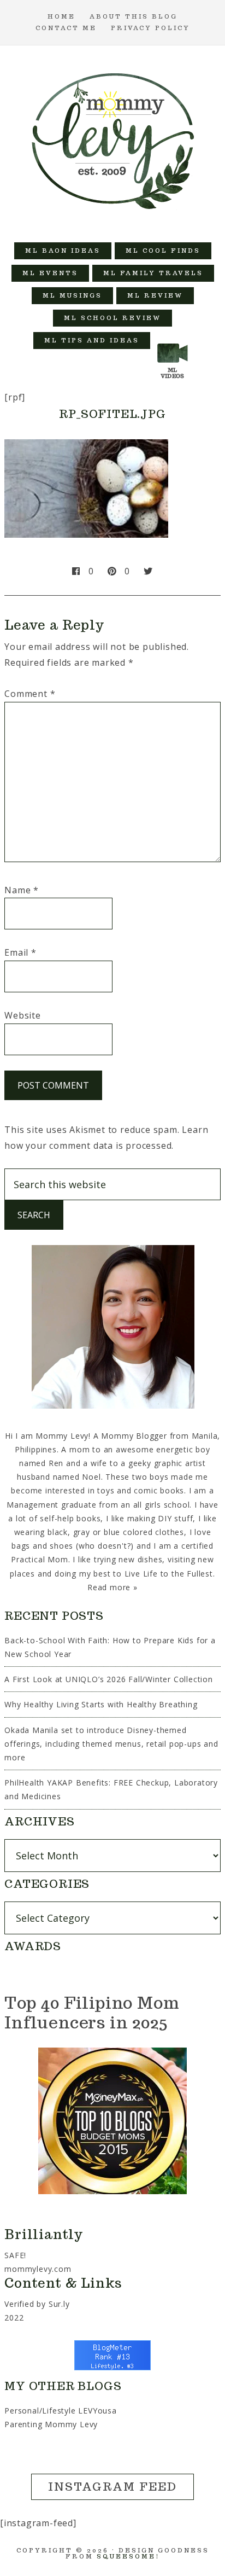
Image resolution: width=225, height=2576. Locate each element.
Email (20, 952)
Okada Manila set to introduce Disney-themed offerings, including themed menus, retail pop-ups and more (111, 1744)
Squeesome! (128, 2556)
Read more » (112, 1587)
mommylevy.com (38, 2269)
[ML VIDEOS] (173, 341)
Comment (30, 694)
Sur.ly (59, 2304)
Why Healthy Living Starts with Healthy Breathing (101, 1704)
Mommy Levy (113, 138)
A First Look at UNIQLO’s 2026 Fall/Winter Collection (109, 1679)
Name (22, 890)
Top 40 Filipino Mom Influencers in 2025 (92, 2012)
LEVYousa (97, 2411)
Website (23, 1015)
